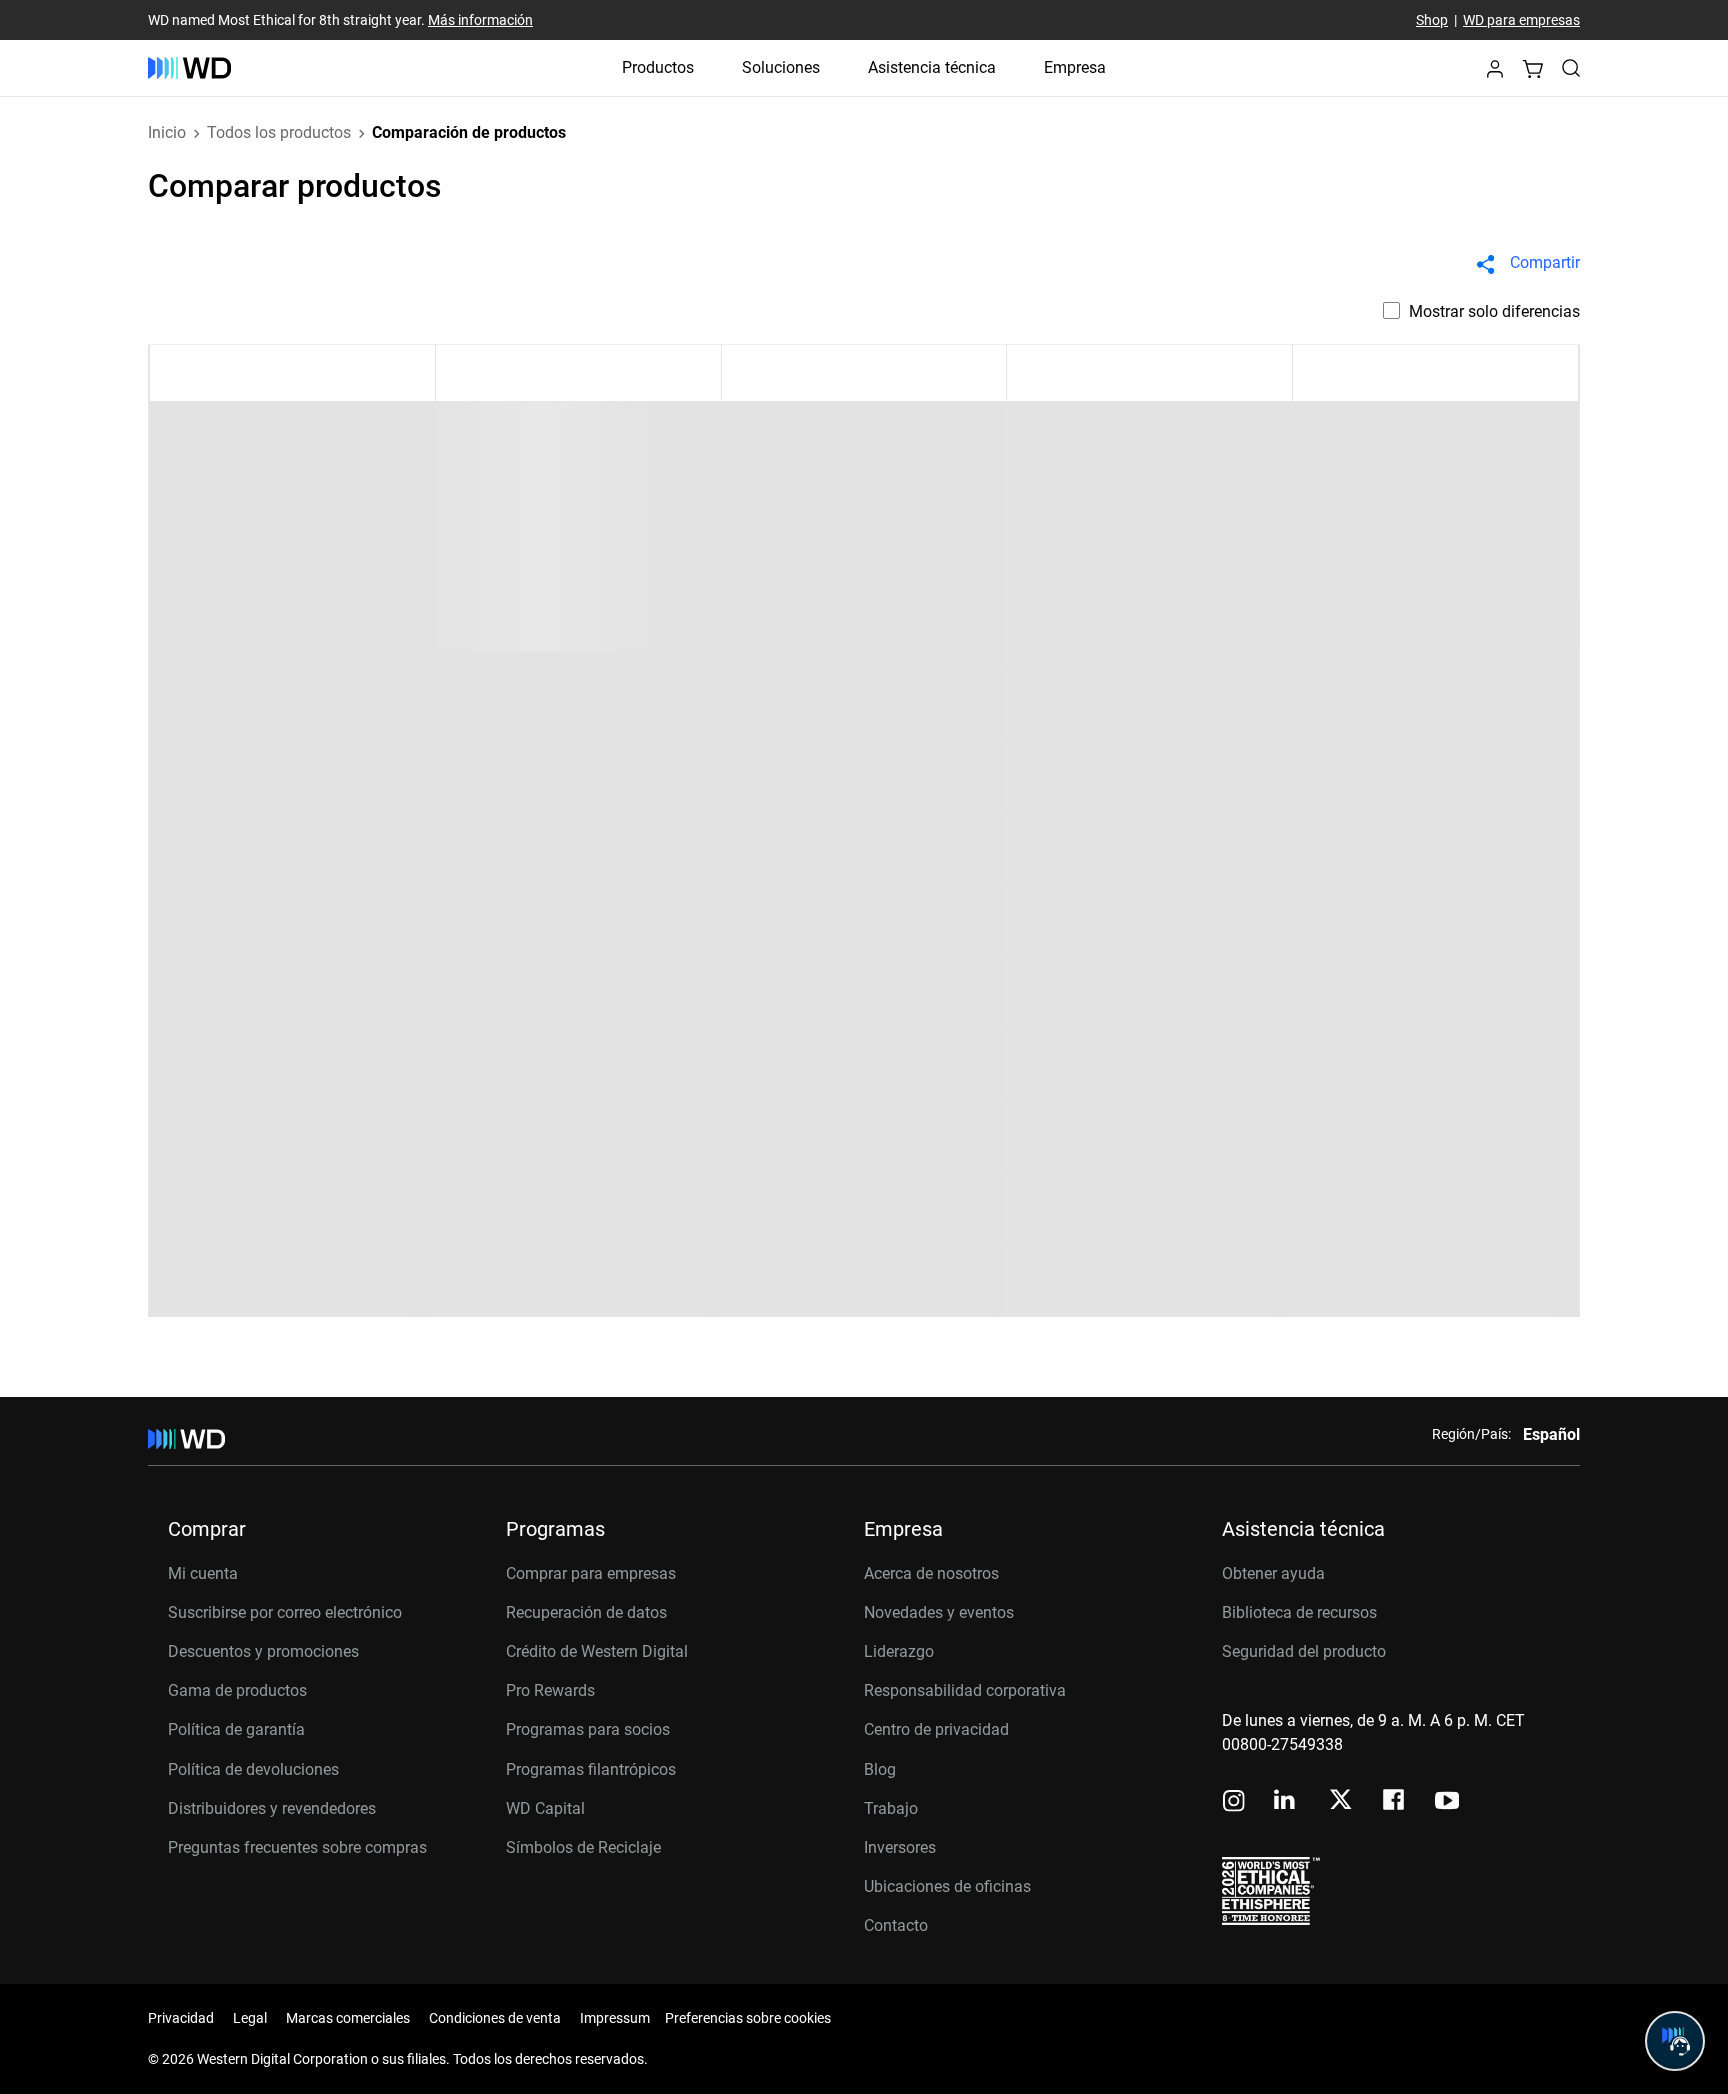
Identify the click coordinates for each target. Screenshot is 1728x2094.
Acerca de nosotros (931, 1573)
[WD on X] (1340, 1801)
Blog (880, 1769)
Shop (1432, 20)
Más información (480, 20)
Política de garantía (236, 1729)
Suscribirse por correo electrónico (285, 1612)
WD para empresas (1521, 20)
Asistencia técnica (932, 67)
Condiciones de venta (495, 2018)
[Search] (1571, 68)
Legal (250, 2018)
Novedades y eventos (939, 1612)
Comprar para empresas (591, 1573)
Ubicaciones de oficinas (947, 1886)
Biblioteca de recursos (1299, 1612)
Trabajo (891, 1808)
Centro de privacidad (936, 1729)
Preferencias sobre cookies (748, 2018)
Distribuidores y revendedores (272, 1808)
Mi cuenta (203, 1573)
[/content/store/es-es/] (189, 68)
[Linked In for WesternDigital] (1286, 1802)
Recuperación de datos (586, 1612)
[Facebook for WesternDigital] (1395, 1802)
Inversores (900, 1847)
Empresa (1075, 67)
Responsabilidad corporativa (965, 1690)
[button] (1495, 74)
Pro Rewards (550, 1690)
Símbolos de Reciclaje (583, 1847)
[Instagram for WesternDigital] (1234, 1802)
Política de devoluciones (253, 1769)
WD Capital (545, 1808)
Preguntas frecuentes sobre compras (297, 1847)
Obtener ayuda (1273, 1573)
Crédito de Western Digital (597, 1651)
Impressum (615, 2018)
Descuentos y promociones (263, 1651)
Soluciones (781, 67)
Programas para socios (588, 1729)
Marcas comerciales (348, 2018)
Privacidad (181, 2018)
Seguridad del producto (1304, 1651)
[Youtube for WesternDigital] (1447, 1802)
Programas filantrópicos (591, 1769)
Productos (658, 67)
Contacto (896, 1925)
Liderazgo (899, 1651)
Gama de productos (237, 1690)
